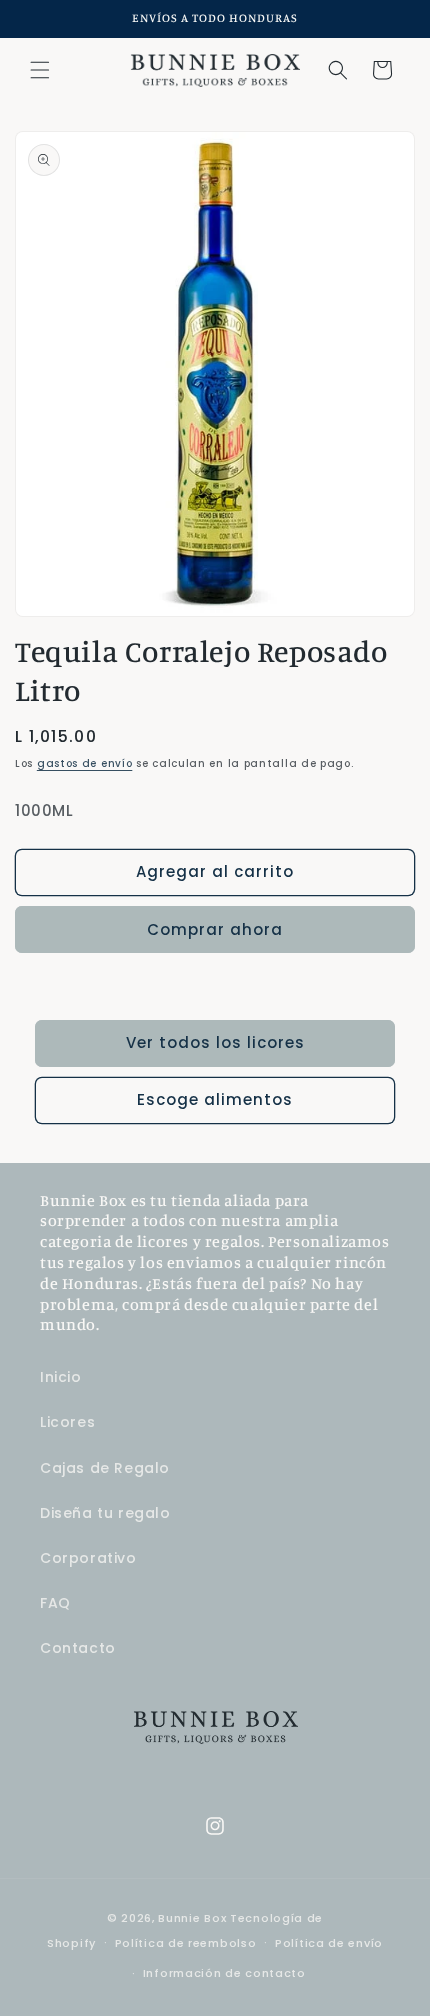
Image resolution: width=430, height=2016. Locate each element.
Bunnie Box (192, 1918)
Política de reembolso (186, 1943)
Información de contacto (224, 1973)
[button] (40, 70)
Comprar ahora (215, 929)
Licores (67, 1422)
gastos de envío (85, 763)
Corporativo (88, 1558)
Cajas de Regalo (105, 1468)
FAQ (55, 1603)
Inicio (61, 1377)
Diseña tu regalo (105, 1513)
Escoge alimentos (215, 1099)
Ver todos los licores (215, 1042)
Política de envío (329, 1943)
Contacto (78, 1648)
